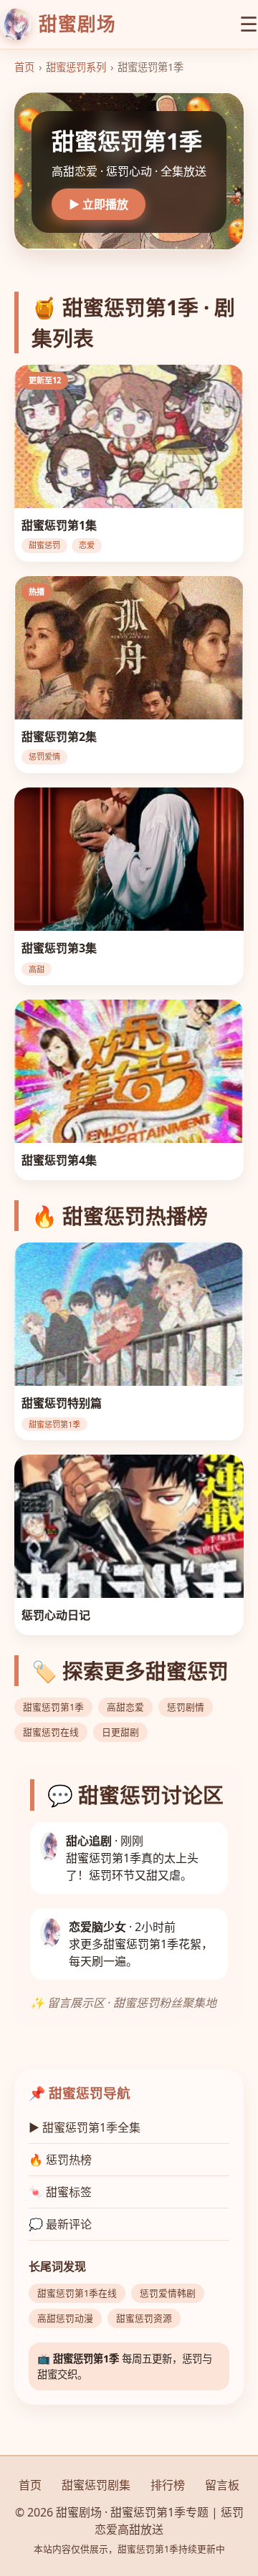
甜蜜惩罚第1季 (53, 1707)
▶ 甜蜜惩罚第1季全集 (85, 2127)
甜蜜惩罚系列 (76, 67)
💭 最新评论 (60, 2224)
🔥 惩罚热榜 (60, 2160)
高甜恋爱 (125, 1707)
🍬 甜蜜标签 (60, 2192)
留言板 (222, 2485)
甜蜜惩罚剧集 (96, 2485)
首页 (24, 67)
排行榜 (168, 2485)
